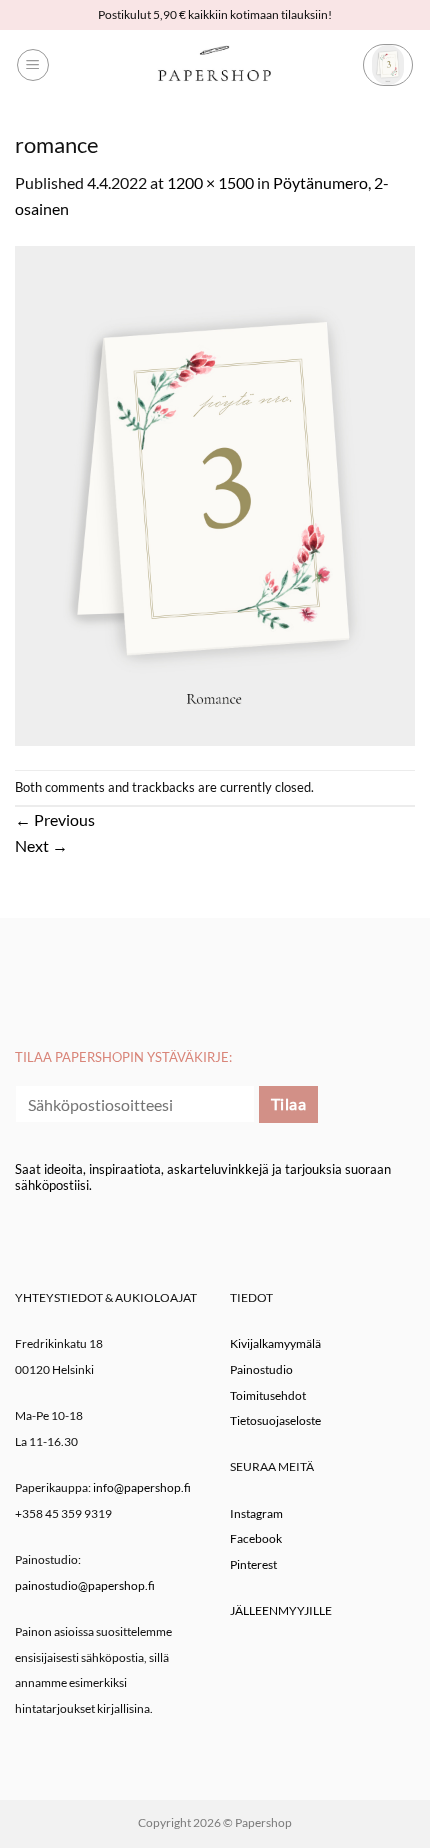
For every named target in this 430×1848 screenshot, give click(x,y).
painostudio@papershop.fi (85, 1585)
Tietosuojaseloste (275, 1420)
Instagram (256, 1513)
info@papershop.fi (142, 1487)
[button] (33, 65)
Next (41, 845)
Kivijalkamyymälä (275, 1343)
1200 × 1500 (210, 182)
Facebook (256, 1538)
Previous (55, 819)
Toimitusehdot (268, 1395)
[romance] (215, 493)
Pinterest (253, 1564)
